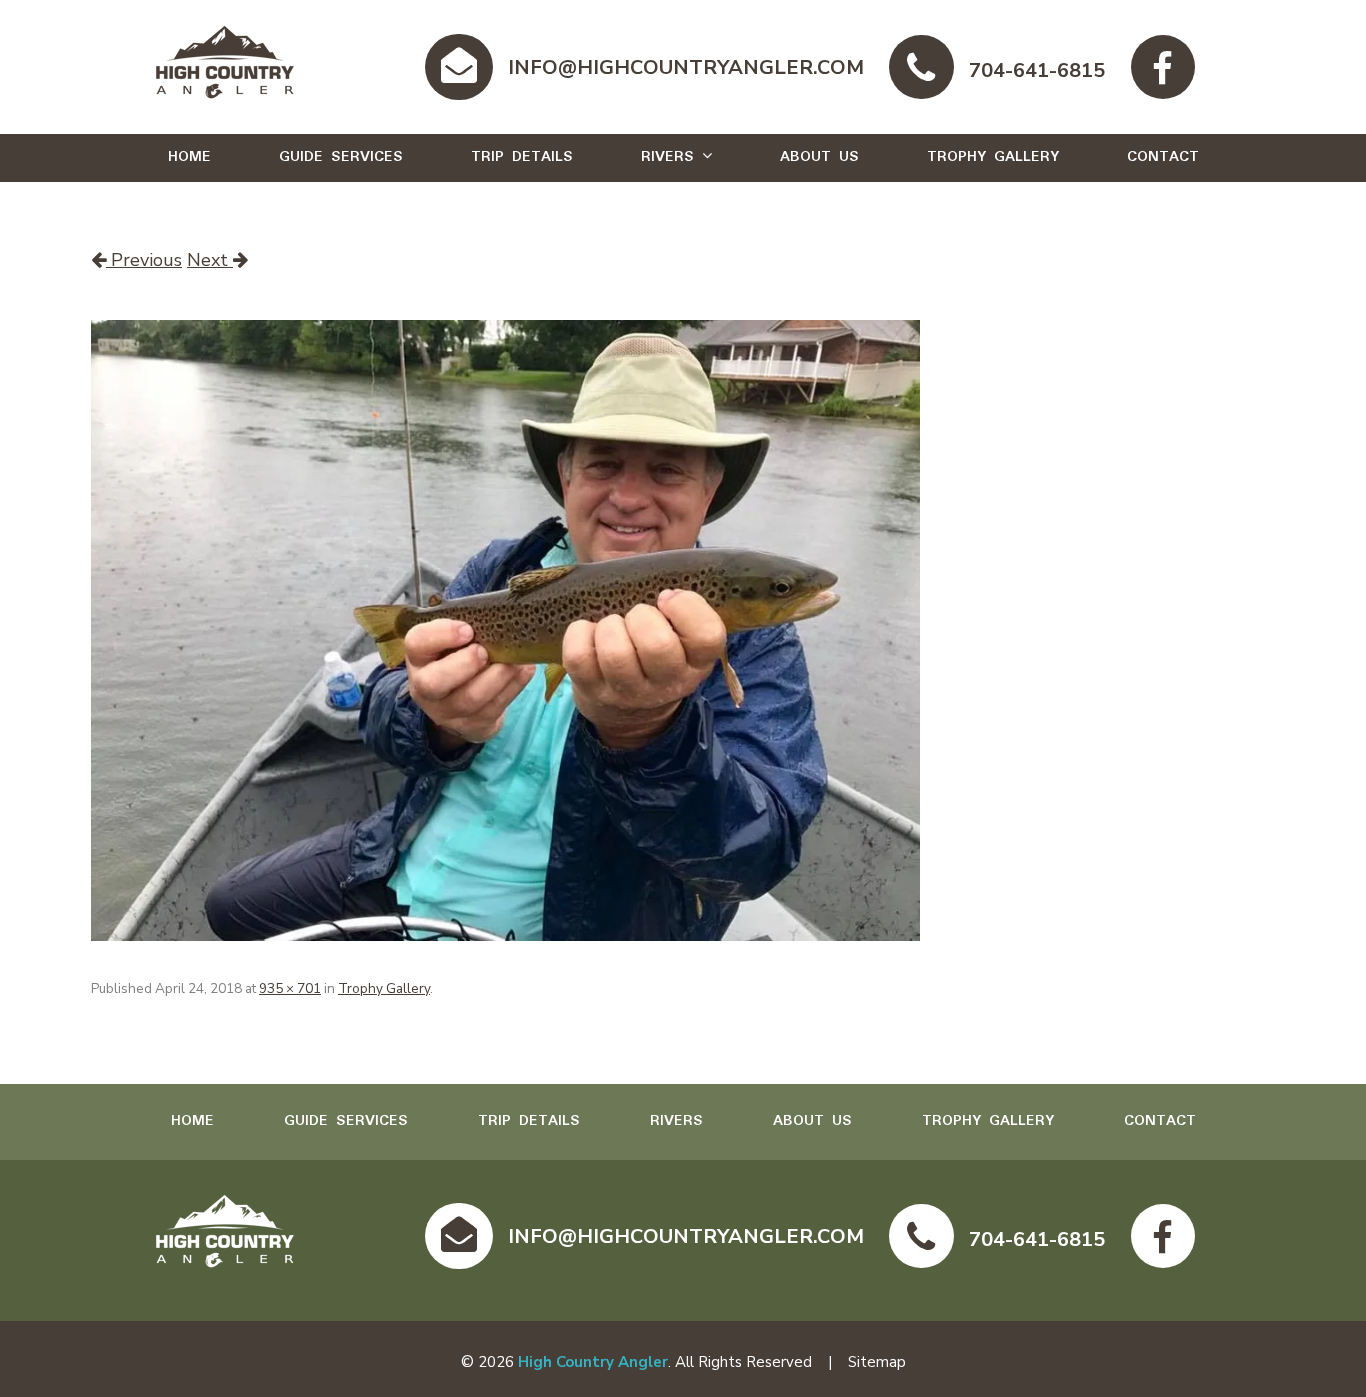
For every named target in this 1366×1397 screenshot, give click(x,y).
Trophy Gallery (993, 157)
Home (189, 157)
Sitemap (877, 1362)
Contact (1163, 157)
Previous (144, 260)
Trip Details (522, 157)
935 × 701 (290, 988)
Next (210, 260)
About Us (819, 157)
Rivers (667, 157)
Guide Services (341, 157)
